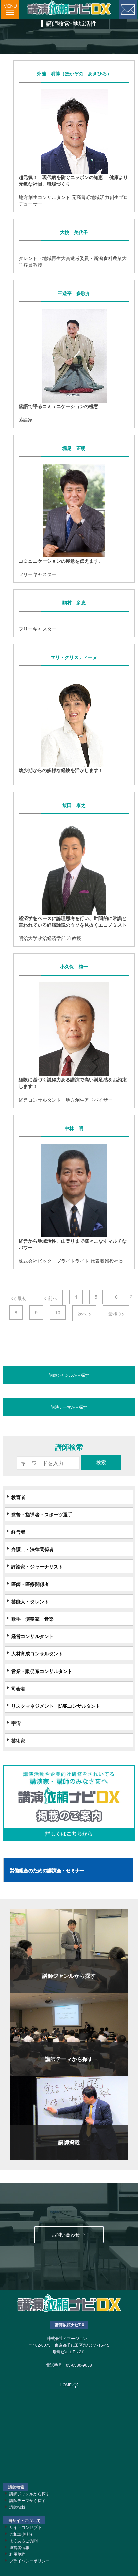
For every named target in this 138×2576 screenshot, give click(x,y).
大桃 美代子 (74, 232)
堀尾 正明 (74, 448)
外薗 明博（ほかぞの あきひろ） (74, 73)
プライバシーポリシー (29, 2560)
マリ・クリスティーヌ (74, 657)
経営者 (18, 1532)
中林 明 (74, 1128)
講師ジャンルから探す (69, 1375)
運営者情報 (19, 2547)
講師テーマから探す (27, 2500)
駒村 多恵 (74, 603)
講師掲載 (17, 2507)
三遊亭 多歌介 (74, 293)
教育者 (18, 1497)
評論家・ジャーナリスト (37, 1566)
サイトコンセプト (25, 2527)
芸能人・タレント (30, 1601)
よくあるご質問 (23, 2540)
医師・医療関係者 (30, 1584)
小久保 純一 (74, 967)
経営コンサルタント (32, 1636)
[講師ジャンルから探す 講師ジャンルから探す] (69, 1950)
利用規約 (17, 2554)
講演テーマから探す (69, 1407)
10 (58, 1312)
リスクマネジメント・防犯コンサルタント (56, 1706)
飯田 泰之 (74, 805)
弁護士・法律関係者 (32, 1549)
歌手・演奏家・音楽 (32, 1619)
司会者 (18, 1688)
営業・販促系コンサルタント (42, 1671)
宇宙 (16, 1723)
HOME (66, 2385)
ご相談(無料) (21, 2534)
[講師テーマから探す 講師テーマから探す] (69, 2033)
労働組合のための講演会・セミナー (47, 1870)
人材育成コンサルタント (37, 1653)
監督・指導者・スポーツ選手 (42, 1514)
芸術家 (18, 1740)
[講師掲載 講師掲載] (69, 2117)
